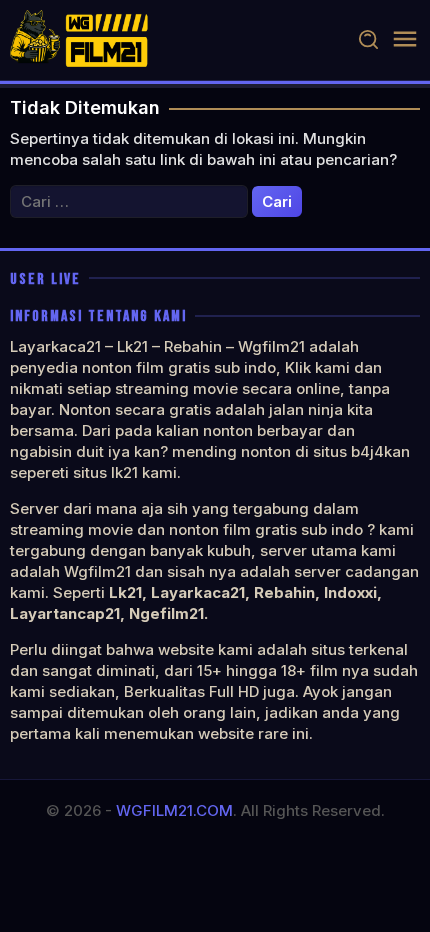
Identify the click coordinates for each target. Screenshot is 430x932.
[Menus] (405, 39)
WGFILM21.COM (174, 810)
